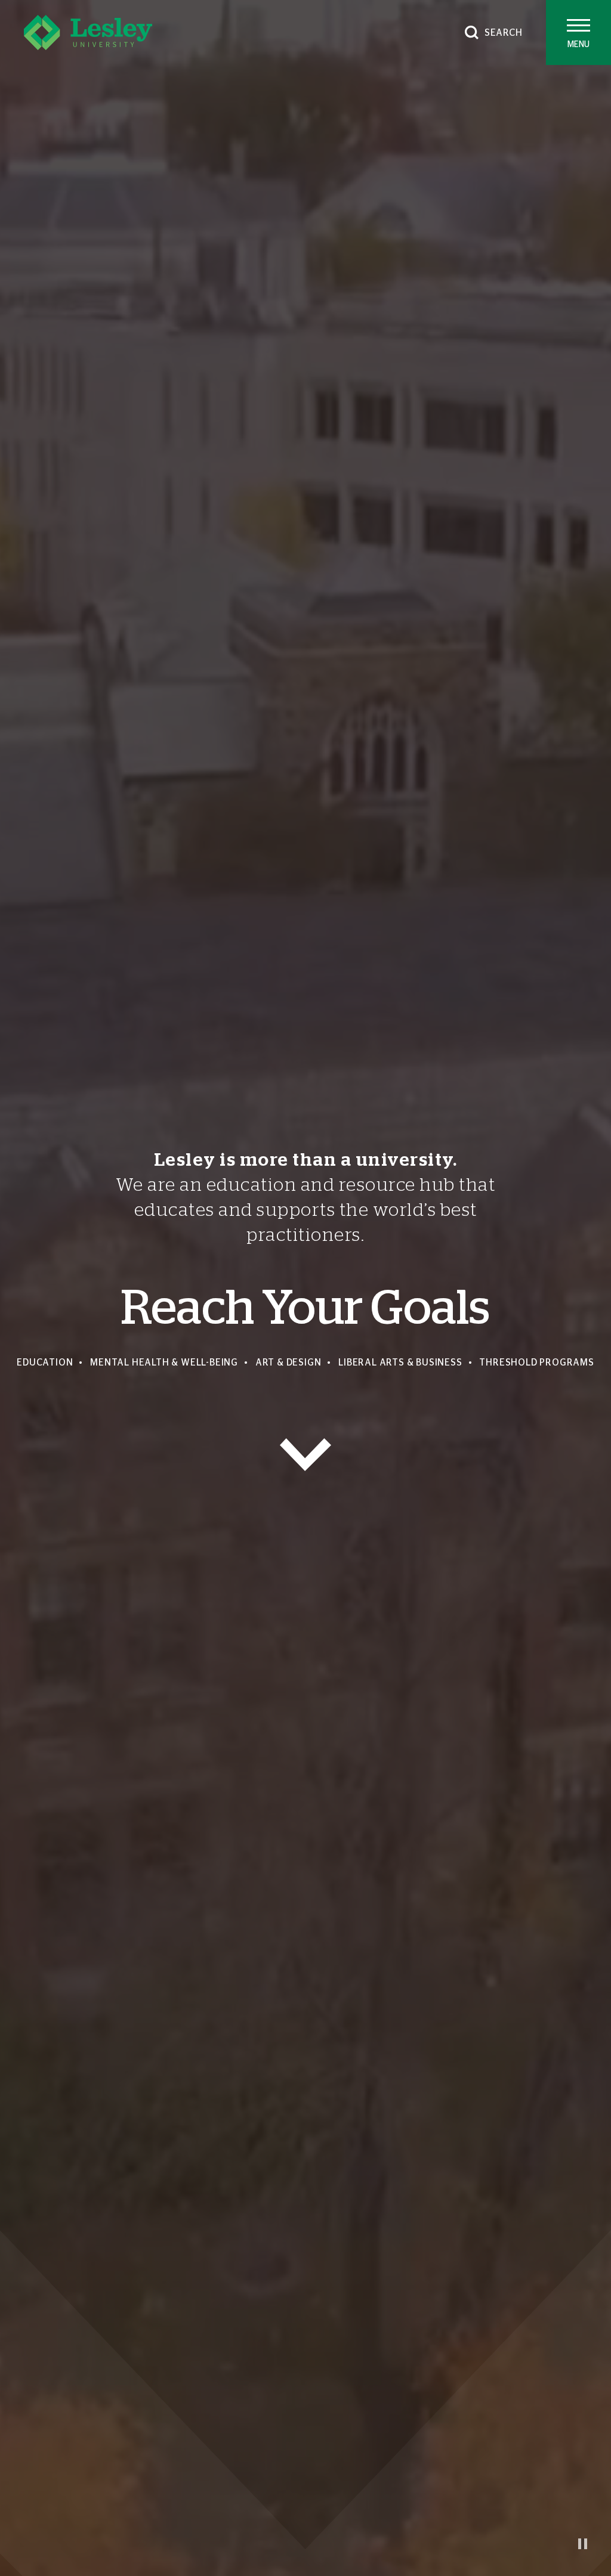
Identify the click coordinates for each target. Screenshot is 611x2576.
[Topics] (305, 1455)
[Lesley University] (88, 32)
